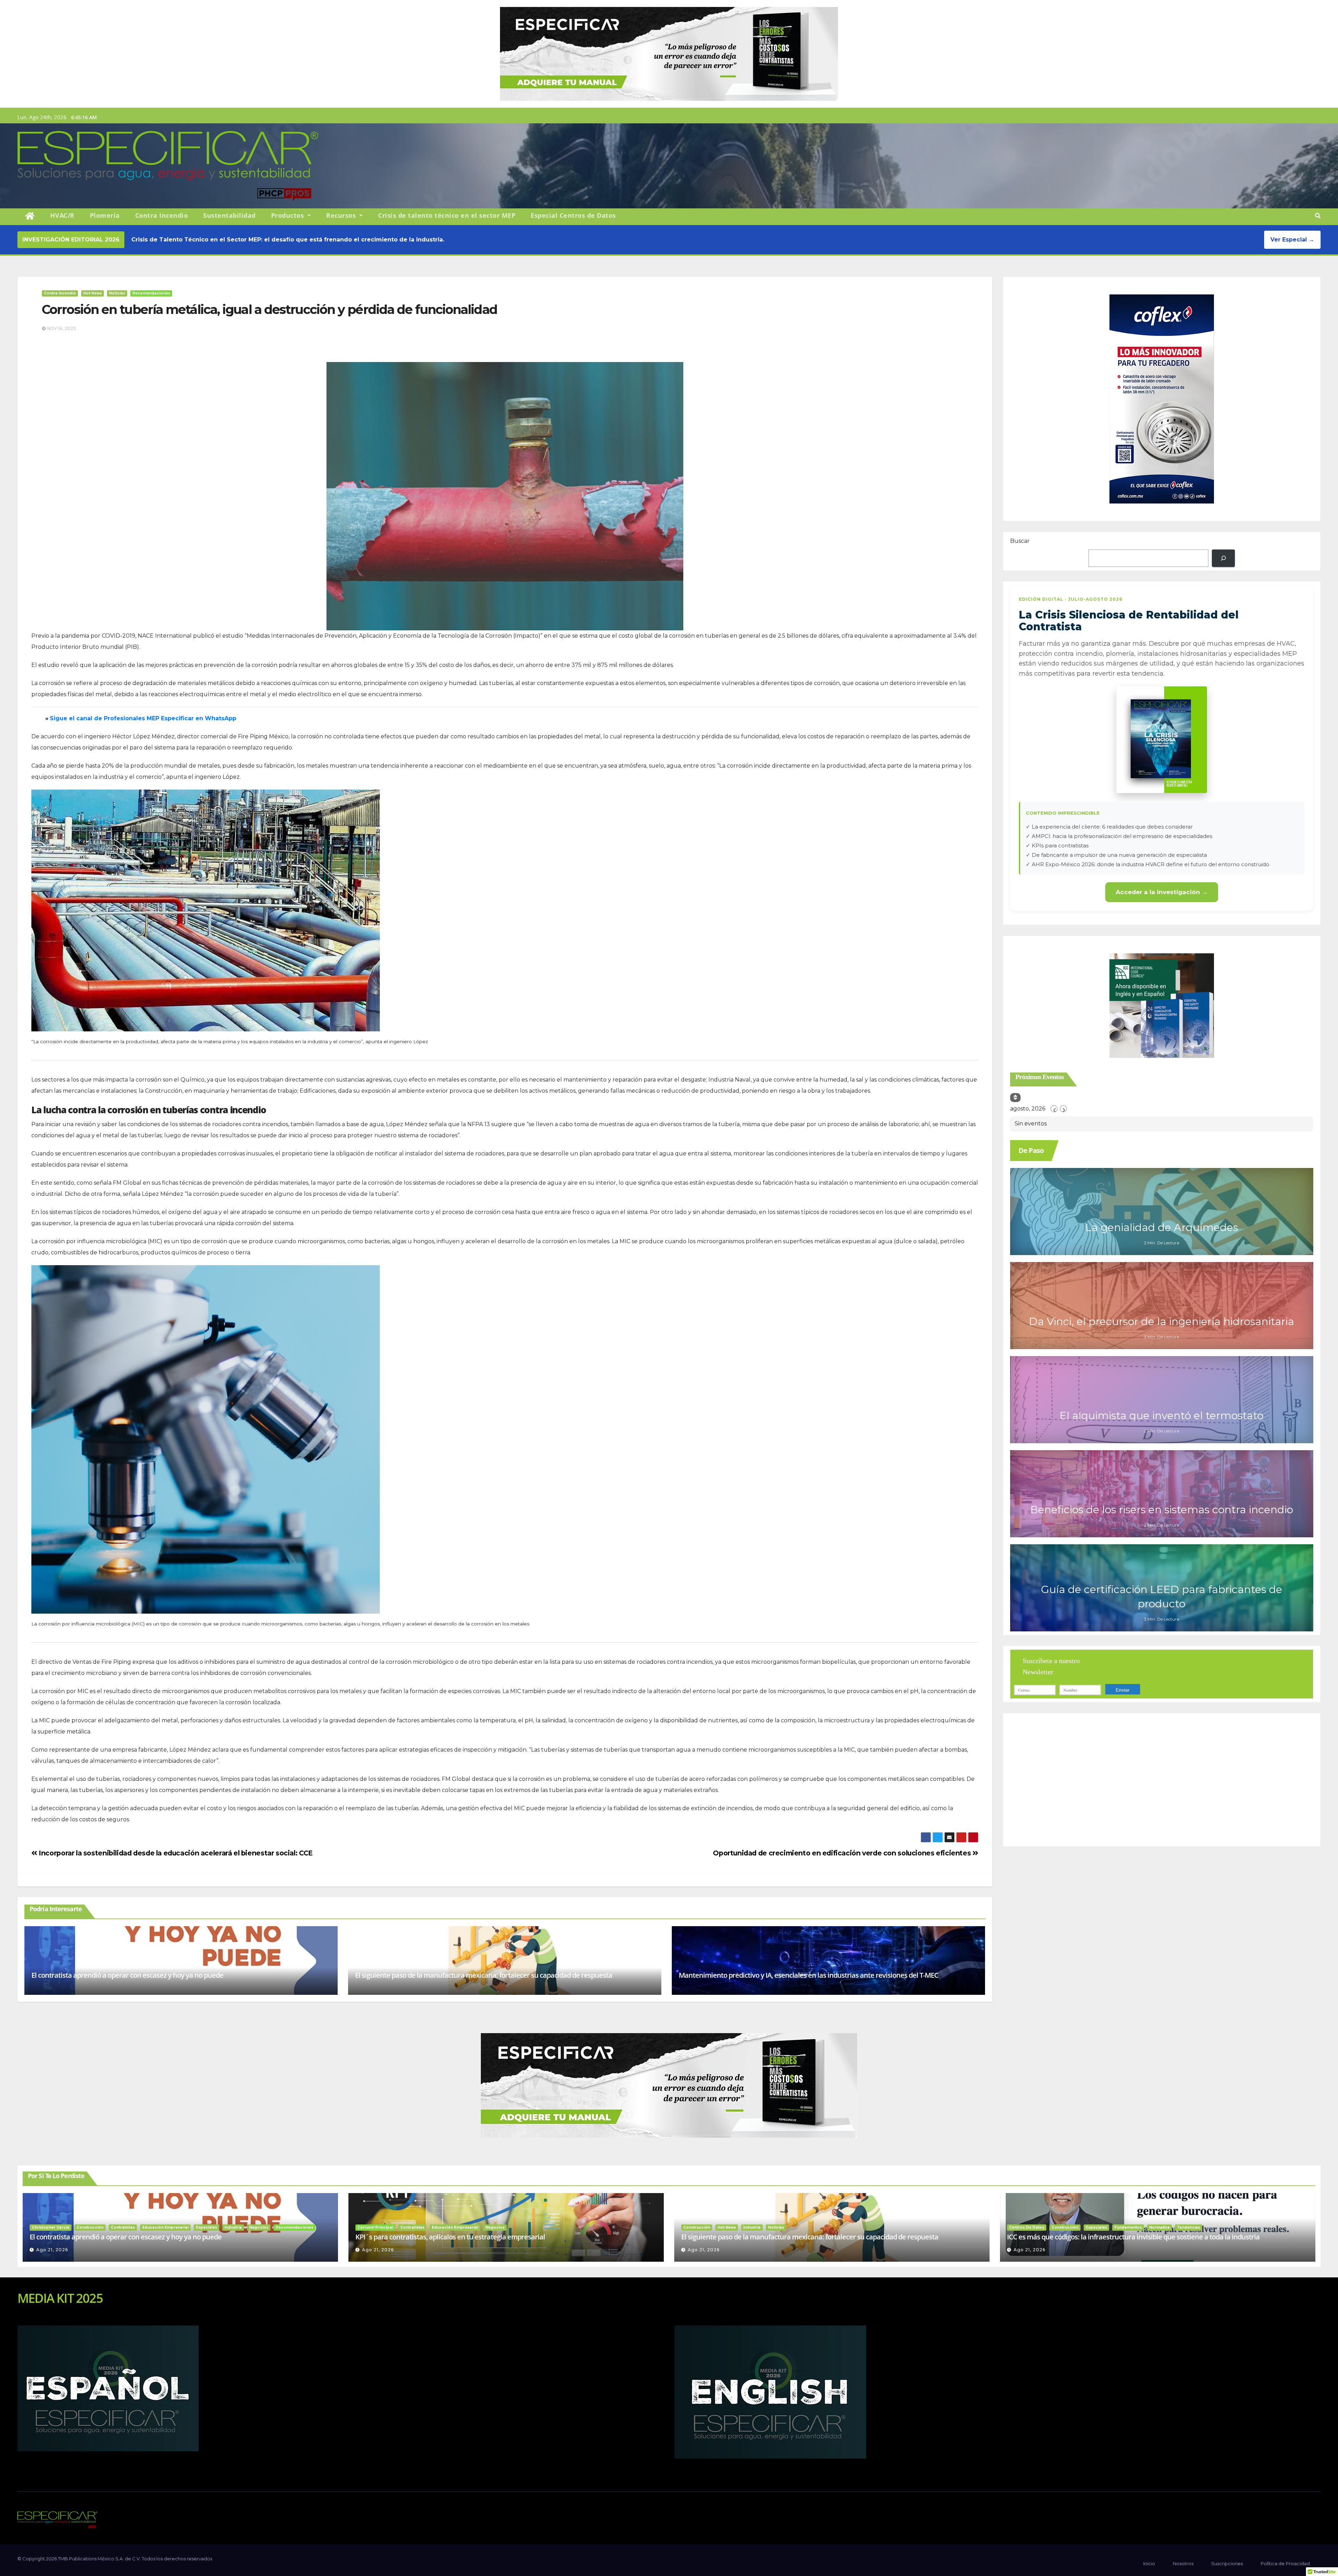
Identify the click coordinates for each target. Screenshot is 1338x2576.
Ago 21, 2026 (52, 2250)
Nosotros (1183, 2563)
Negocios (259, 2227)
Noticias (117, 293)
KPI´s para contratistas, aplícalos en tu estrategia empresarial (450, 2237)
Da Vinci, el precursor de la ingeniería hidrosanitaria (1162, 1321)
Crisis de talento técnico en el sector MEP (447, 215)
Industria (233, 2227)
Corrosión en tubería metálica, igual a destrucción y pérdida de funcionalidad (270, 309)
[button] (1318, 216)
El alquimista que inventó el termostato (1162, 1416)
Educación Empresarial (165, 2227)
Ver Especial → (1292, 240)
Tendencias (1189, 2227)
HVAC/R (62, 215)
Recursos (342, 215)
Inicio (1149, 2563)
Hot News (93, 293)
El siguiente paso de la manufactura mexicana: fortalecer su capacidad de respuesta (484, 1975)
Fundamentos (1128, 2227)
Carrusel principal (375, 2227)
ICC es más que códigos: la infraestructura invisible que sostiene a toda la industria (1133, 2237)
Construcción (90, 2227)
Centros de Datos (1027, 2227)
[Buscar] (1223, 558)
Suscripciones (1227, 2563)
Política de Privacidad (1285, 2563)
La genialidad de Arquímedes (1162, 1227)
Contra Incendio (162, 215)
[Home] (30, 216)
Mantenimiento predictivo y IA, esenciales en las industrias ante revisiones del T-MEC (809, 1975)
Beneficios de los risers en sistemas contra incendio (1162, 1510)
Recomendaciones (151, 293)
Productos (289, 215)
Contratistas (123, 2227)
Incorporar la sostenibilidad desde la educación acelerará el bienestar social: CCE (175, 1853)
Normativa (1159, 2227)
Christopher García (51, 2227)
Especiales (206, 2227)
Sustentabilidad (229, 215)
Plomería (105, 215)
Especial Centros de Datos (573, 215)
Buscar (1020, 541)
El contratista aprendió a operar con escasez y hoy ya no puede (127, 1975)
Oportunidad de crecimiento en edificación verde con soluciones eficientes (843, 1853)
